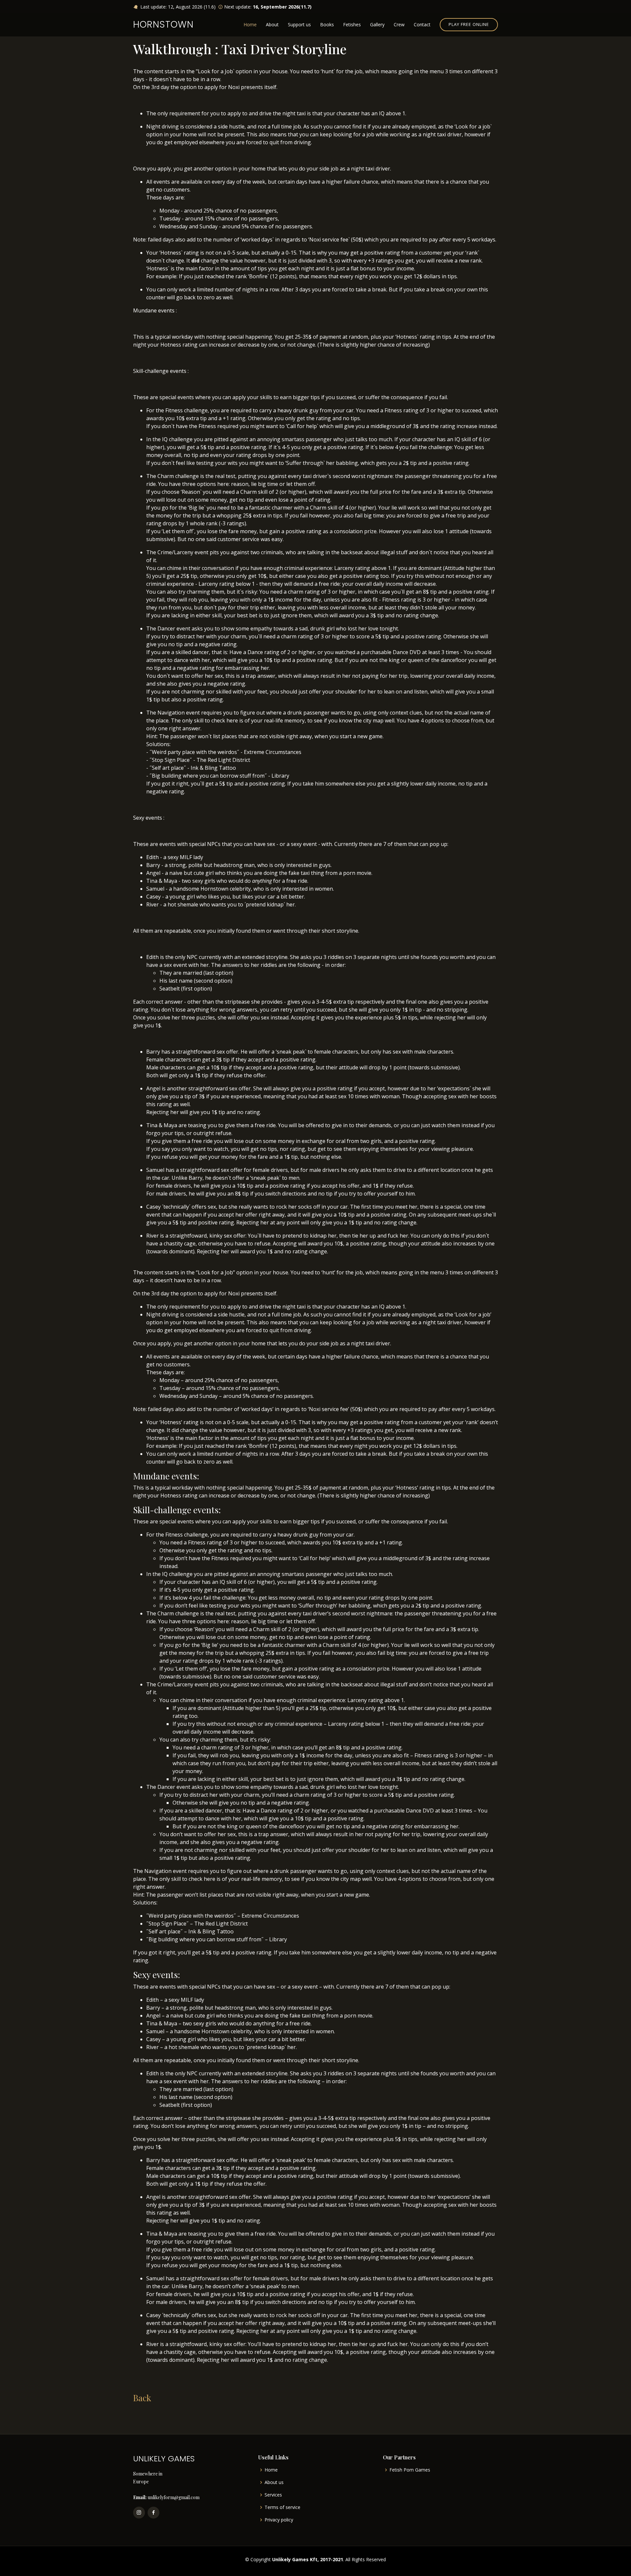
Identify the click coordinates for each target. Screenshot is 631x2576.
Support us (299, 24)
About (272, 24)
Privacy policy (279, 2520)
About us (274, 2482)
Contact (422, 24)
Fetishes (352, 24)
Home (250, 24)
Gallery (377, 24)
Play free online (469, 24)
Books (327, 24)
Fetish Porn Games (410, 2470)
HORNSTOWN (163, 24)
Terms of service (282, 2507)
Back (142, 2398)
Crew (399, 24)
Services (273, 2495)
